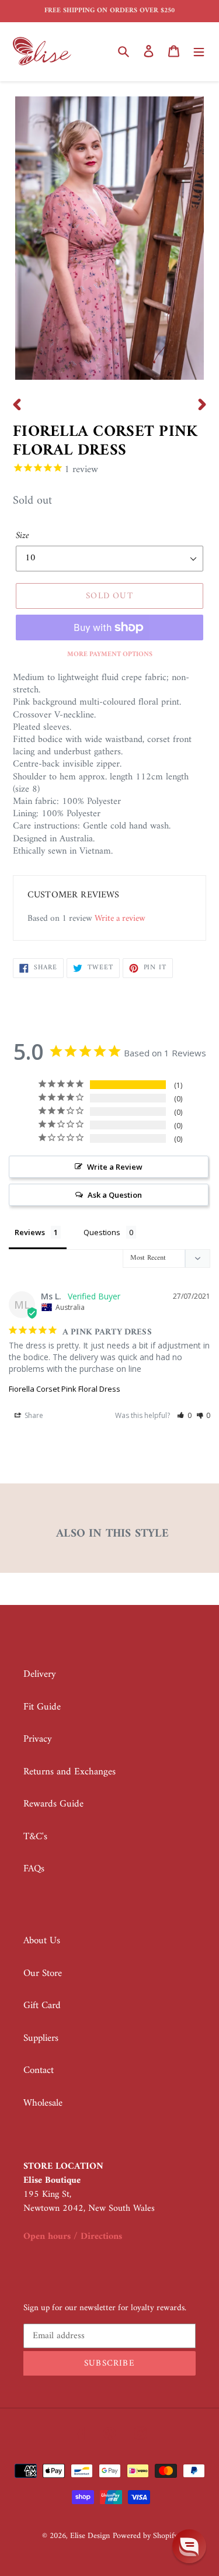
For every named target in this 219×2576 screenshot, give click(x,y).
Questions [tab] (102, 1232)
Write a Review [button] (115, 1167)
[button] (184, 1415)
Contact (39, 2071)
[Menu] (199, 51)
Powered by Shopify (145, 2536)
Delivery (40, 1674)
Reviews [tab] (30, 1232)
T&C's (35, 1837)
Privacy (38, 1739)
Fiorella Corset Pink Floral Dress (65, 1389)
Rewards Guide (53, 1804)
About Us (42, 1941)
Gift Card (42, 2006)
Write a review (120, 919)
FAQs (34, 1869)
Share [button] (33, 1415)
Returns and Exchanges (69, 1772)
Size (22, 536)
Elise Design (90, 2536)
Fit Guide (42, 1707)
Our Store (43, 1974)
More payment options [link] (110, 655)
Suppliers (41, 2038)
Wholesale (43, 2103)
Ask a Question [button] (115, 1195)
